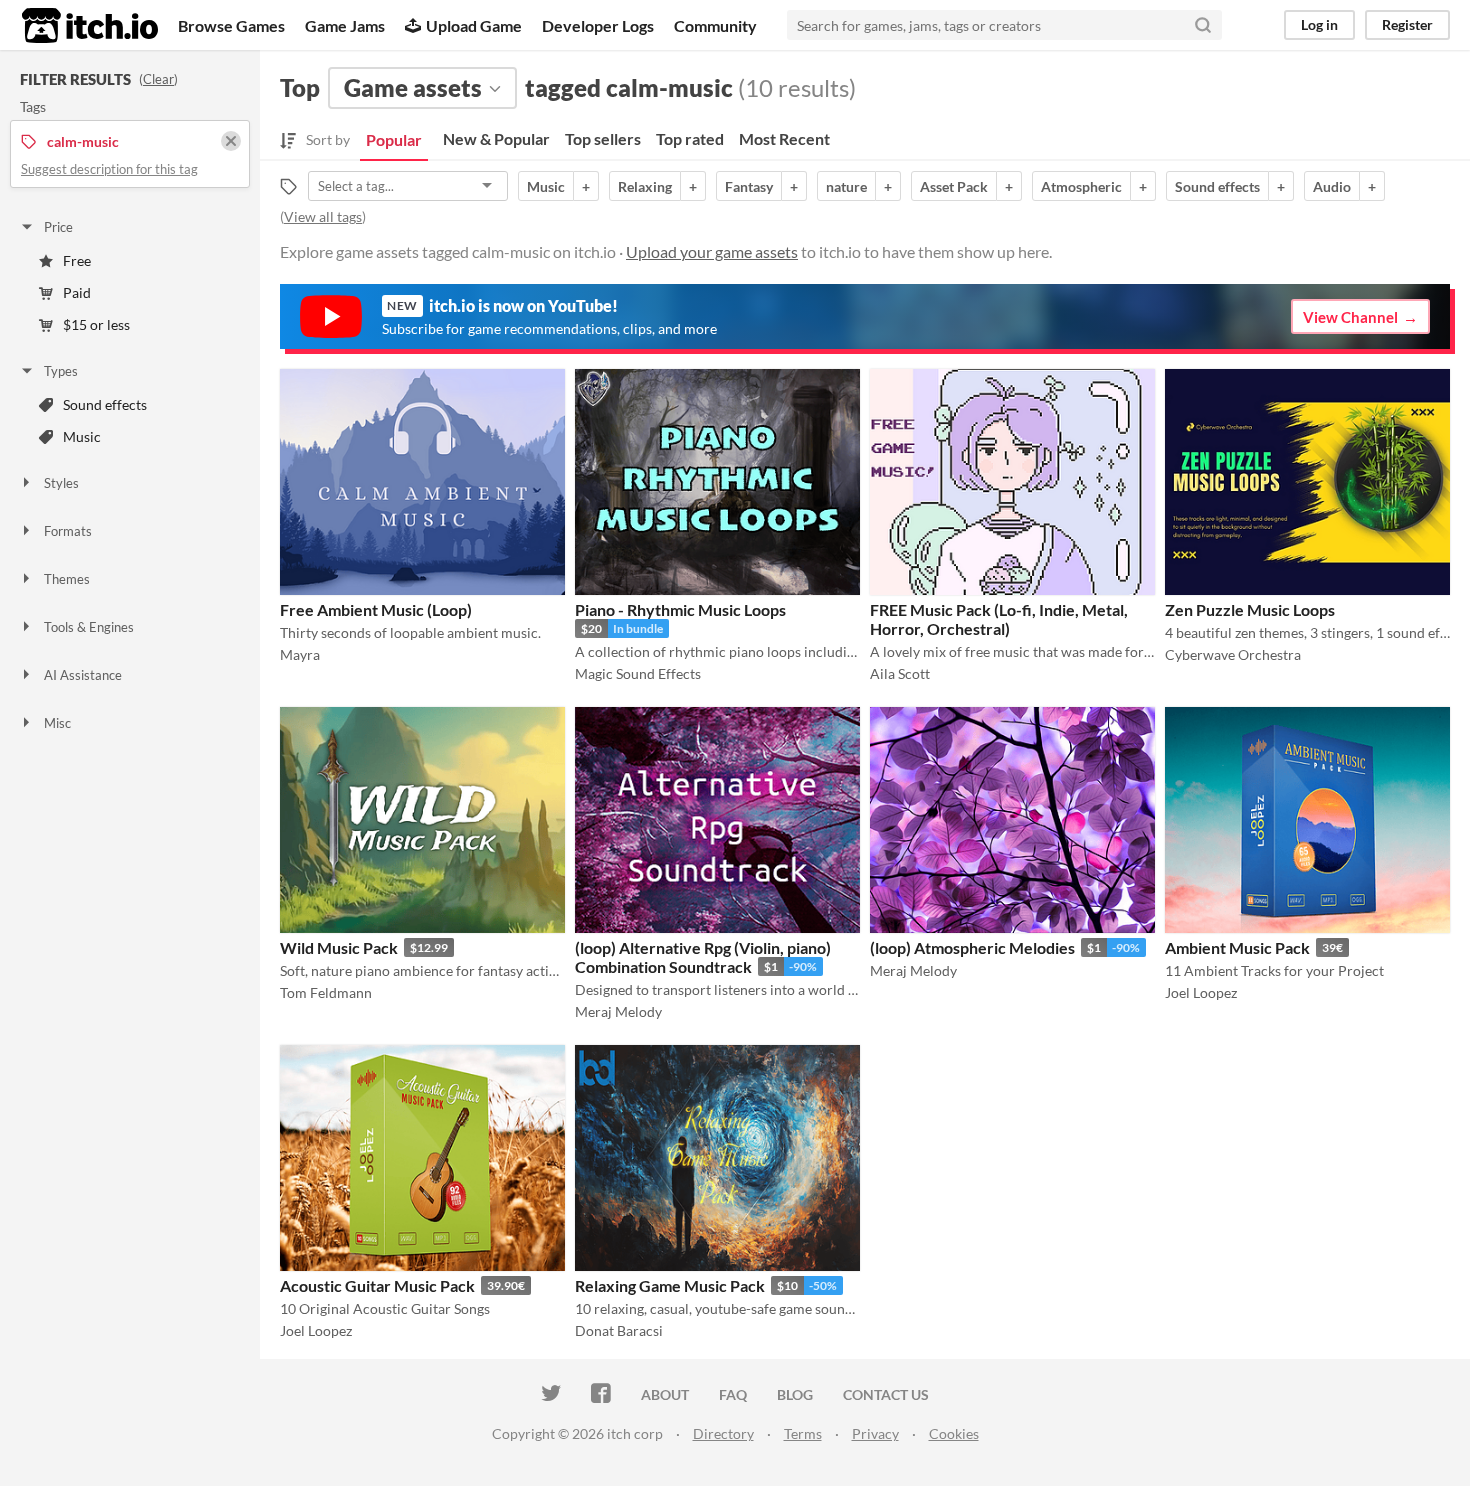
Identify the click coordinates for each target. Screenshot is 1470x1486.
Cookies (954, 1433)
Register (1407, 24)
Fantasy (749, 186)
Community (715, 25)
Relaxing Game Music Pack (670, 1285)
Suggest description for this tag (109, 169)
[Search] (1203, 25)
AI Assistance (83, 675)
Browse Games (231, 25)
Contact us (886, 1394)
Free (77, 260)
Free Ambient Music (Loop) (376, 609)
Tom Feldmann (326, 992)
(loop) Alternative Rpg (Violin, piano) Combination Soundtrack (703, 957)
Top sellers (603, 138)
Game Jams (345, 25)
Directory (723, 1433)
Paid (77, 292)
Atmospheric (1081, 186)
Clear (158, 79)
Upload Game (474, 25)
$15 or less (96, 324)
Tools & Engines (89, 627)
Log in (1319, 24)
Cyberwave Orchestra (1233, 654)
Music (82, 436)
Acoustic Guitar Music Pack (377, 1285)
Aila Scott (900, 673)
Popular (394, 139)
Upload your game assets (712, 251)
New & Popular (496, 138)
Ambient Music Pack (1237, 947)
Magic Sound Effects (638, 673)
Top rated (690, 138)
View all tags (323, 216)
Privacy (875, 1433)
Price (58, 227)
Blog (795, 1394)
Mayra (300, 654)
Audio (1332, 186)
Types (61, 371)
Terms (803, 1433)
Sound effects (105, 404)
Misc (57, 723)
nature (846, 186)
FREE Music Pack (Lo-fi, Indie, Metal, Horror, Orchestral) (999, 619)
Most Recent (784, 138)
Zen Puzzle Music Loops (1250, 609)
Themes (67, 579)
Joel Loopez (1201, 992)
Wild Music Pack (339, 947)
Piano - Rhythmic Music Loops (680, 609)
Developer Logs (598, 25)
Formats (68, 531)
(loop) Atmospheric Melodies (972, 947)
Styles (61, 483)
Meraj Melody (618, 1011)
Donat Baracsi (619, 1330)
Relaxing (645, 186)
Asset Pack (954, 186)
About (665, 1394)
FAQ (733, 1394)
